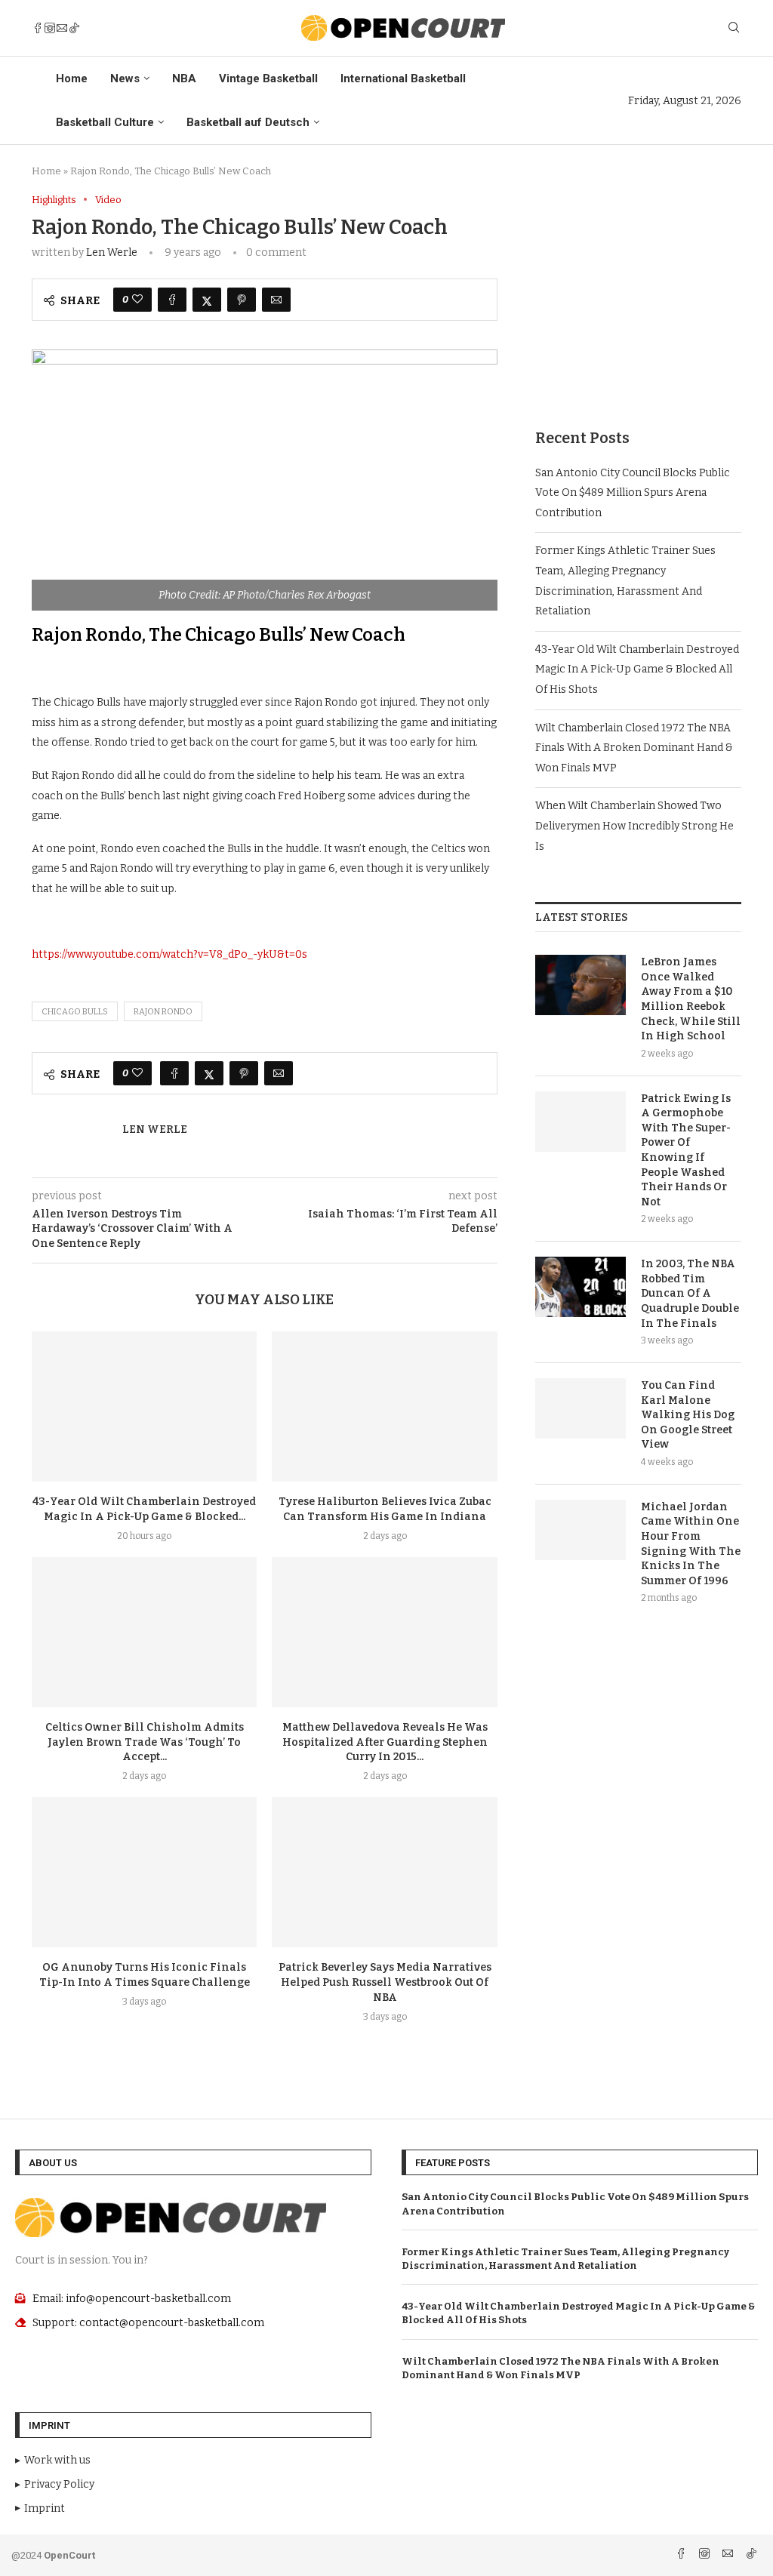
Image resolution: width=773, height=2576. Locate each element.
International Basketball (403, 78)
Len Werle (112, 252)
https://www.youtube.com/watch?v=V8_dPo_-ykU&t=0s (169, 954)
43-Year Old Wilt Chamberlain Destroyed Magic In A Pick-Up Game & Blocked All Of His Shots (637, 669)
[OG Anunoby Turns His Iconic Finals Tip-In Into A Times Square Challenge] (144, 1872)
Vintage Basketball (268, 78)
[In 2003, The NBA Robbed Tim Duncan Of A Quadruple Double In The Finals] (581, 1287)
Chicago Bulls (75, 1012)
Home (72, 78)
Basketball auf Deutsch (248, 122)
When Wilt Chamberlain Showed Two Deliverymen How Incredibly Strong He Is (634, 826)
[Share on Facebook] (172, 300)
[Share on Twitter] (207, 300)
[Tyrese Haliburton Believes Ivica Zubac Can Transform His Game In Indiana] (384, 1406)
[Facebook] (38, 28)
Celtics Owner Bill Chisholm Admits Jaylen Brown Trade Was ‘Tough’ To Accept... (145, 1742)
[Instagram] (50, 28)
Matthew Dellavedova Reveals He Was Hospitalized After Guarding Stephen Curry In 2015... (385, 1742)
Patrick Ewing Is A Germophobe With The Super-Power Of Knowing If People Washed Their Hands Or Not (686, 1150)
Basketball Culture (105, 122)
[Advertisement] (638, 288)
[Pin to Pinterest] (242, 300)
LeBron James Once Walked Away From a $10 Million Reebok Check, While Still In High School (691, 999)
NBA (184, 78)
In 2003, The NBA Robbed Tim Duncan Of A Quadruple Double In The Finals (690, 1293)
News (125, 78)
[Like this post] (137, 300)
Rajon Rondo (163, 1012)
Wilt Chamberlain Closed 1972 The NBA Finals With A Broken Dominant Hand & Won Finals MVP (634, 748)
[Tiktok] (74, 28)
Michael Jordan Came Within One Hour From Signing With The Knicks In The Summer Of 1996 (691, 1544)
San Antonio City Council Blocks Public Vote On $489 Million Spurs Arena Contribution (633, 493)
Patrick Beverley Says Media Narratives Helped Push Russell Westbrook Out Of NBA (385, 1982)
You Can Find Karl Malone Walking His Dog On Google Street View (688, 1415)
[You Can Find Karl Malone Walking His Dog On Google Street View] (581, 1408)
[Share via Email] (276, 300)
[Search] (734, 28)
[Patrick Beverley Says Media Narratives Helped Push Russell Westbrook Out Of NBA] (384, 1872)
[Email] (62, 28)
